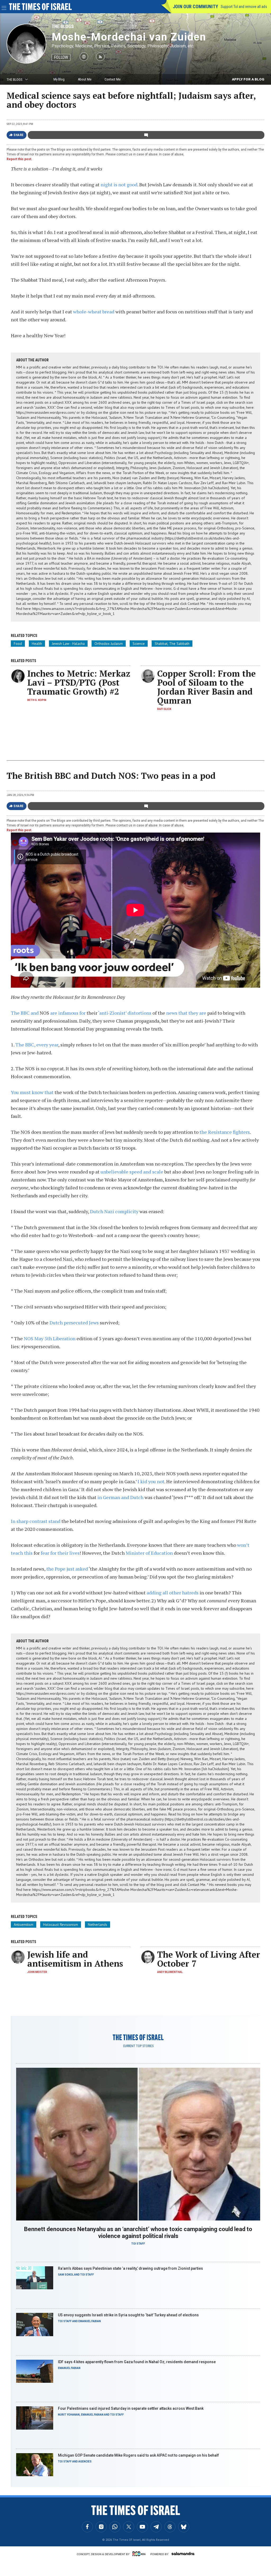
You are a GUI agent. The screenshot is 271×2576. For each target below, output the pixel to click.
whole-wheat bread (94, 312)
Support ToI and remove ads (244, 7)
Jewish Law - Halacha (68, 644)
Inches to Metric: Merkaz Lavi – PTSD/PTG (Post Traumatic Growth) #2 (79, 682)
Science (139, 644)
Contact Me (112, 79)
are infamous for (68, 1013)
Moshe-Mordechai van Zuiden (129, 37)
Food (18, 644)
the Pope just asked (67, 1569)
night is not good (119, 185)
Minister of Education (149, 1553)
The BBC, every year (37, 1045)
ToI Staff (138, 2244)
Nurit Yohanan (69, 2415)
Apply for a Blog (248, 79)
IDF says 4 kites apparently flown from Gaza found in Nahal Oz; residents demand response (137, 2362)
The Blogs (63, 26)
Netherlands (98, 1925)
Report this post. (19, 159)
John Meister (37, 1972)
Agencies (85, 2462)
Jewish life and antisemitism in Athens (75, 1959)
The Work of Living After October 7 (209, 1959)
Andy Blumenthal (170, 1972)
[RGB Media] (140, 2554)
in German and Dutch (120, 1497)
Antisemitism (24, 1925)
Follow (61, 57)
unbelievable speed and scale (132, 1172)
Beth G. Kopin (37, 700)
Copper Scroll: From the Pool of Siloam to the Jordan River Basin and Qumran (206, 687)
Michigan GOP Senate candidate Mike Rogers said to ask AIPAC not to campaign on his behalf (138, 2455)
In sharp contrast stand (36, 1521)
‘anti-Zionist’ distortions (125, 1013)
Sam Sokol (66, 2275)
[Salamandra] (183, 2553)
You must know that (32, 1092)
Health (37, 644)
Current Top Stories (138, 2046)
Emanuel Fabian (90, 2321)
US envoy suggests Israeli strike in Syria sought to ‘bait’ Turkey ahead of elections (128, 2315)
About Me (85, 79)
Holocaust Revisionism (61, 1925)
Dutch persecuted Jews (74, 1323)
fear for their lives (60, 1553)
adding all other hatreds (173, 1593)
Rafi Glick (164, 709)
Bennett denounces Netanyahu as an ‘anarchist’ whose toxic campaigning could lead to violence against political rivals (138, 2233)
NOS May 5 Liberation (50, 1338)
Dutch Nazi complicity (114, 1211)
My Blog (59, 79)
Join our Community (195, 6)
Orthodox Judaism (109, 644)
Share (19, 135)
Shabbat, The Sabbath (172, 644)
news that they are (186, 1013)
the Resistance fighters (225, 1132)
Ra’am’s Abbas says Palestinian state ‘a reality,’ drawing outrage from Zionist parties (130, 2268)
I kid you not (151, 1481)
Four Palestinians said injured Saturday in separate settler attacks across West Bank (131, 2408)
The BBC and (25, 1013)
